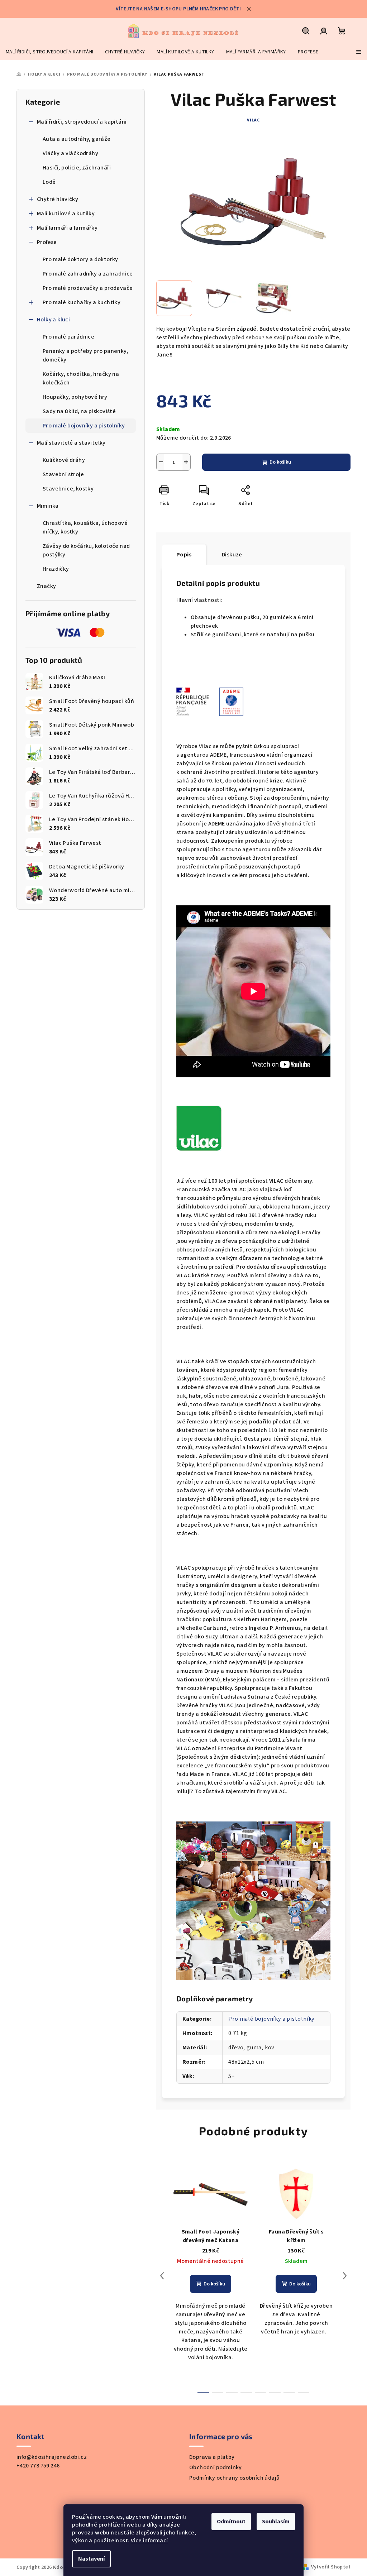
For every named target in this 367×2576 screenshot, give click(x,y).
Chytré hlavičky (58, 199)
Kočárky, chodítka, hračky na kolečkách (81, 378)
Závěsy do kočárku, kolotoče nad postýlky (86, 550)
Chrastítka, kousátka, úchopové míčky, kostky (85, 527)
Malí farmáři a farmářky (67, 228)
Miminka (48, 506)
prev (162, 2276)
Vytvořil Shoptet (331, 2567)
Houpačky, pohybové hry (75, 397)
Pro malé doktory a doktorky (80, 259)
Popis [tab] (184, 555)
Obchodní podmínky (216, 2467)
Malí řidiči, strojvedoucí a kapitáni (82, 122)
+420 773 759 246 (38, 2466)
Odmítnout (231, 2522)
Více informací (149, 2541)
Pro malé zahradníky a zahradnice (88, 274)
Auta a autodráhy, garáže (77, 139)
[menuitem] (49, 52)
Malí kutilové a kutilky (66, 214)
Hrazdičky (56, 569)
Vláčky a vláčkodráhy (70, 153)
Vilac (253, 120)
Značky (46, 586)
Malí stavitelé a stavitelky (71, 443)
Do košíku (280, 462)
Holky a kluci (53, 320)
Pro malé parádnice (68, 337)
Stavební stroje (63, 474)
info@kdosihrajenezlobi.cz (52, 2457)
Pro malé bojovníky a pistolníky (84, 426)
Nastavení (91, 2559)
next (345, 2276)
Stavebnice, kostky (68, 489)
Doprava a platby (212, 2457)
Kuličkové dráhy (64, 460)
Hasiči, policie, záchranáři (77, 168)
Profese (47, 242)
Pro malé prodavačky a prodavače (88, 288)
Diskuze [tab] (232, 555)
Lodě (49, 182)
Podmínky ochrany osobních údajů (234, 2478)
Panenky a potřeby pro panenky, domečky (85, 355)
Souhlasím (276, 2522)
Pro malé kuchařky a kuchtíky (82, 302)
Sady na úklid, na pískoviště (79, 411)
